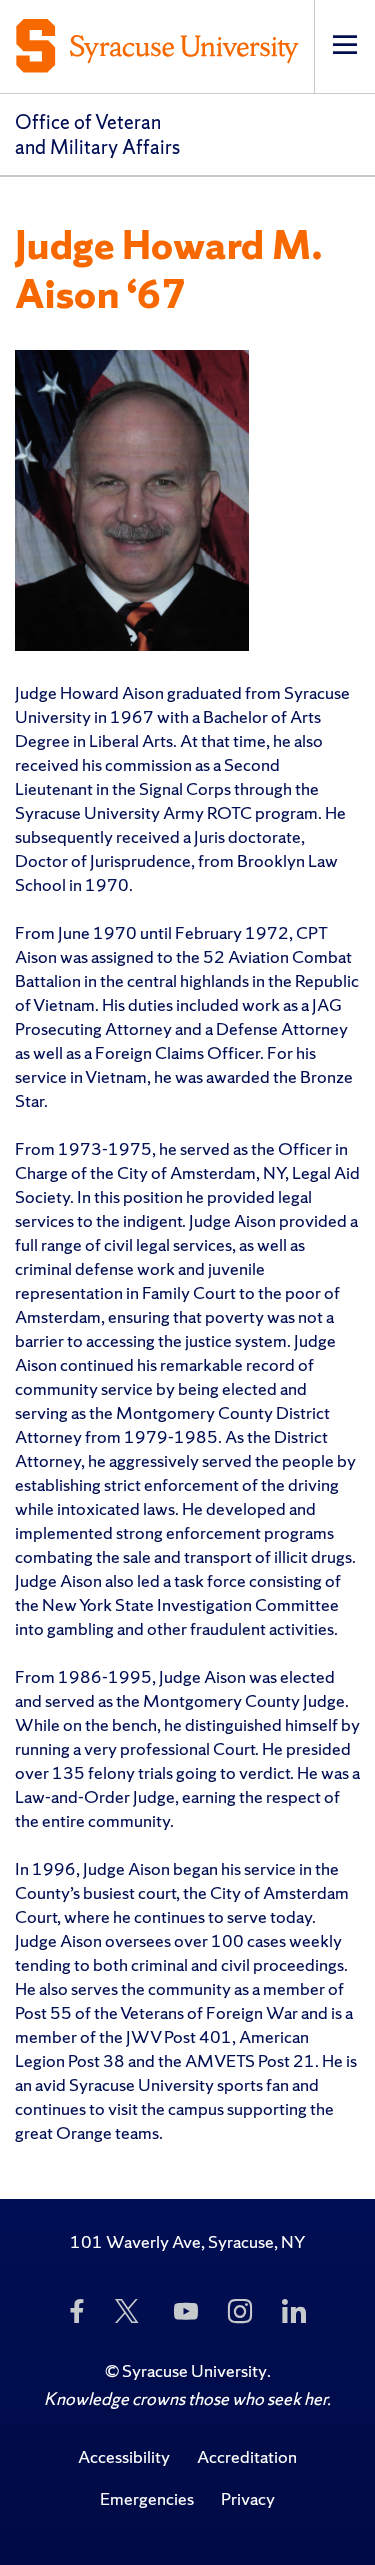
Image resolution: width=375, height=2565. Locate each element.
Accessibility (124, 2456)
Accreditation (247, 2456)
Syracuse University (194, 2370)
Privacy (248, 2498)
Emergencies (147, 2498)
